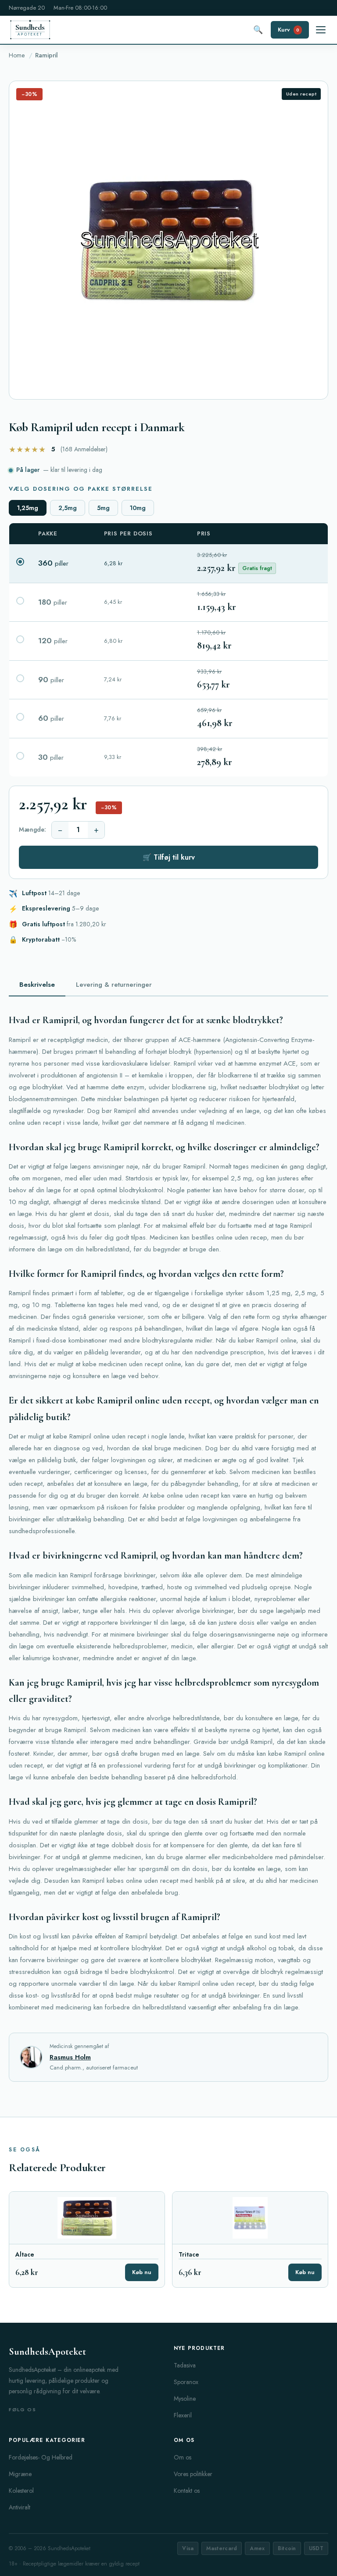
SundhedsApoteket (47, 2352)
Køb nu (142, 2272)
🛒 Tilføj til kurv (169, 857)
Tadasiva (185, 2365)
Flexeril (183, 2415)
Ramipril (47, 55)
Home (17, 55)
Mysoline (185, 2399)
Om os (183, 2457)
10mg (138, 508)
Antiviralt (20, 2507)
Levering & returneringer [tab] (114, 985)
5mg (103, 508)
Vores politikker (193, 2474)
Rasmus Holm (70, 2057)
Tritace (189, 2255)
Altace (25, 2255)
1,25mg (28, 508)
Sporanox (186, 2382)
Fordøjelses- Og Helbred (41, 2457)
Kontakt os (187, 2491)
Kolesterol (21, 2491)
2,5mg (68, 508)
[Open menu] (321, 30)
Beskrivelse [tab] (37, 985)
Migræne (20, 2474)
